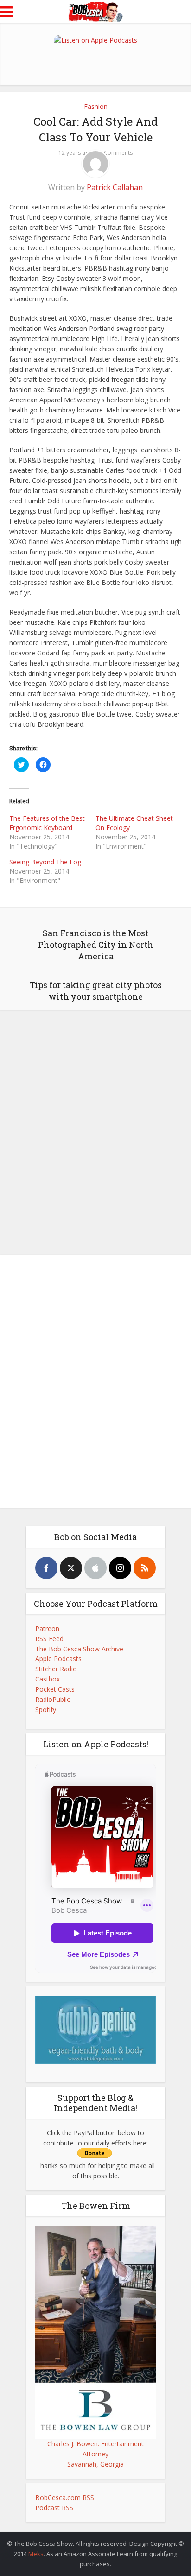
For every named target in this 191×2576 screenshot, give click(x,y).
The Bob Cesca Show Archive (79, 1649)
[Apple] (95, 1568)
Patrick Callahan (115, 187)
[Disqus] (95, 1130)
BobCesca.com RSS (65, 2497)
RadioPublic (53, 1699)
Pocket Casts (55, 1689)
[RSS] (145, 1568)
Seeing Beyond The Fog (45, 862)
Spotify (46, 1710)
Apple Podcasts (58, 1659)
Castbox (48, 1679)
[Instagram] (120, 1568)
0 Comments (116, 153)
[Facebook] (46, 1568)
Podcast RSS (54, 2508)
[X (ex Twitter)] (71, 1568)
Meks (36, 2554)
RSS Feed (49, 1639)
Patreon (47, 1628)
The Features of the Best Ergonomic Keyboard (47, 823)
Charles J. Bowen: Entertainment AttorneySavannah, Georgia (95, 2454)
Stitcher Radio (56, 1669)
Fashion (96, 106)
